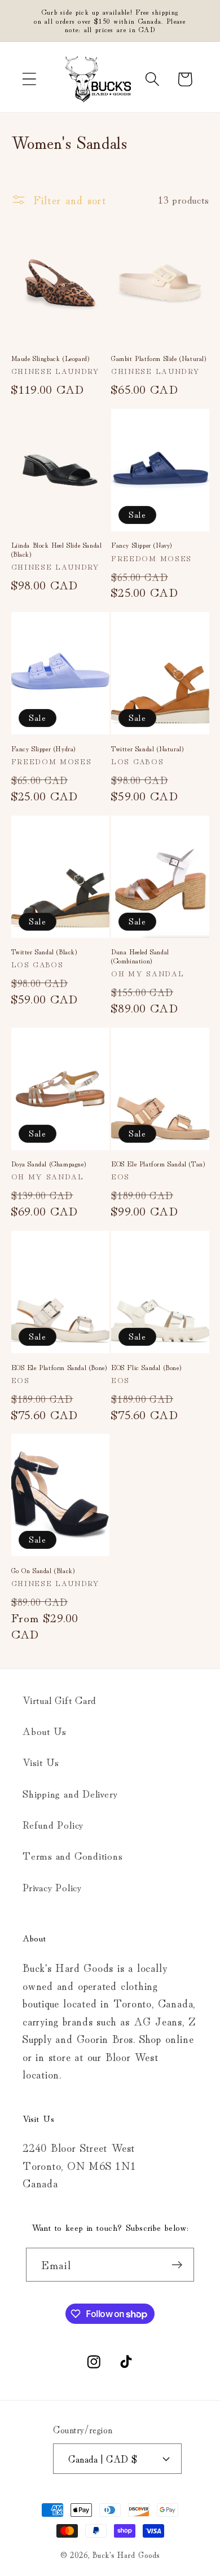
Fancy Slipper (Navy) (142, 545)
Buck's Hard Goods (126, 2554)
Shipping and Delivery (70, 1793)
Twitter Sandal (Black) (44, 952)
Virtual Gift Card (60, 1699)
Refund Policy (53, 1824)
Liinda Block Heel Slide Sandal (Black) (57, 549)
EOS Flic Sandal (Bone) (146, 1367)
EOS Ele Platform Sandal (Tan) (158, 1164)
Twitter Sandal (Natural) (147, 748)
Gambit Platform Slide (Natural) (159, 358)
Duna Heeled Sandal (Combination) (140, 956)
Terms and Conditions (73, 1855)
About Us (45, 1730)
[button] (29, 79)
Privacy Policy (52, 1887)
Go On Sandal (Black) (43, 1570)
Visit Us (41, 1762)
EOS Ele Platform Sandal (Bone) (59, 1367)
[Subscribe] (177, 2265)
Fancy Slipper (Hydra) (44, 748)
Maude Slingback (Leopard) (50, 358)
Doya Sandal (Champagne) (49, 1164)
